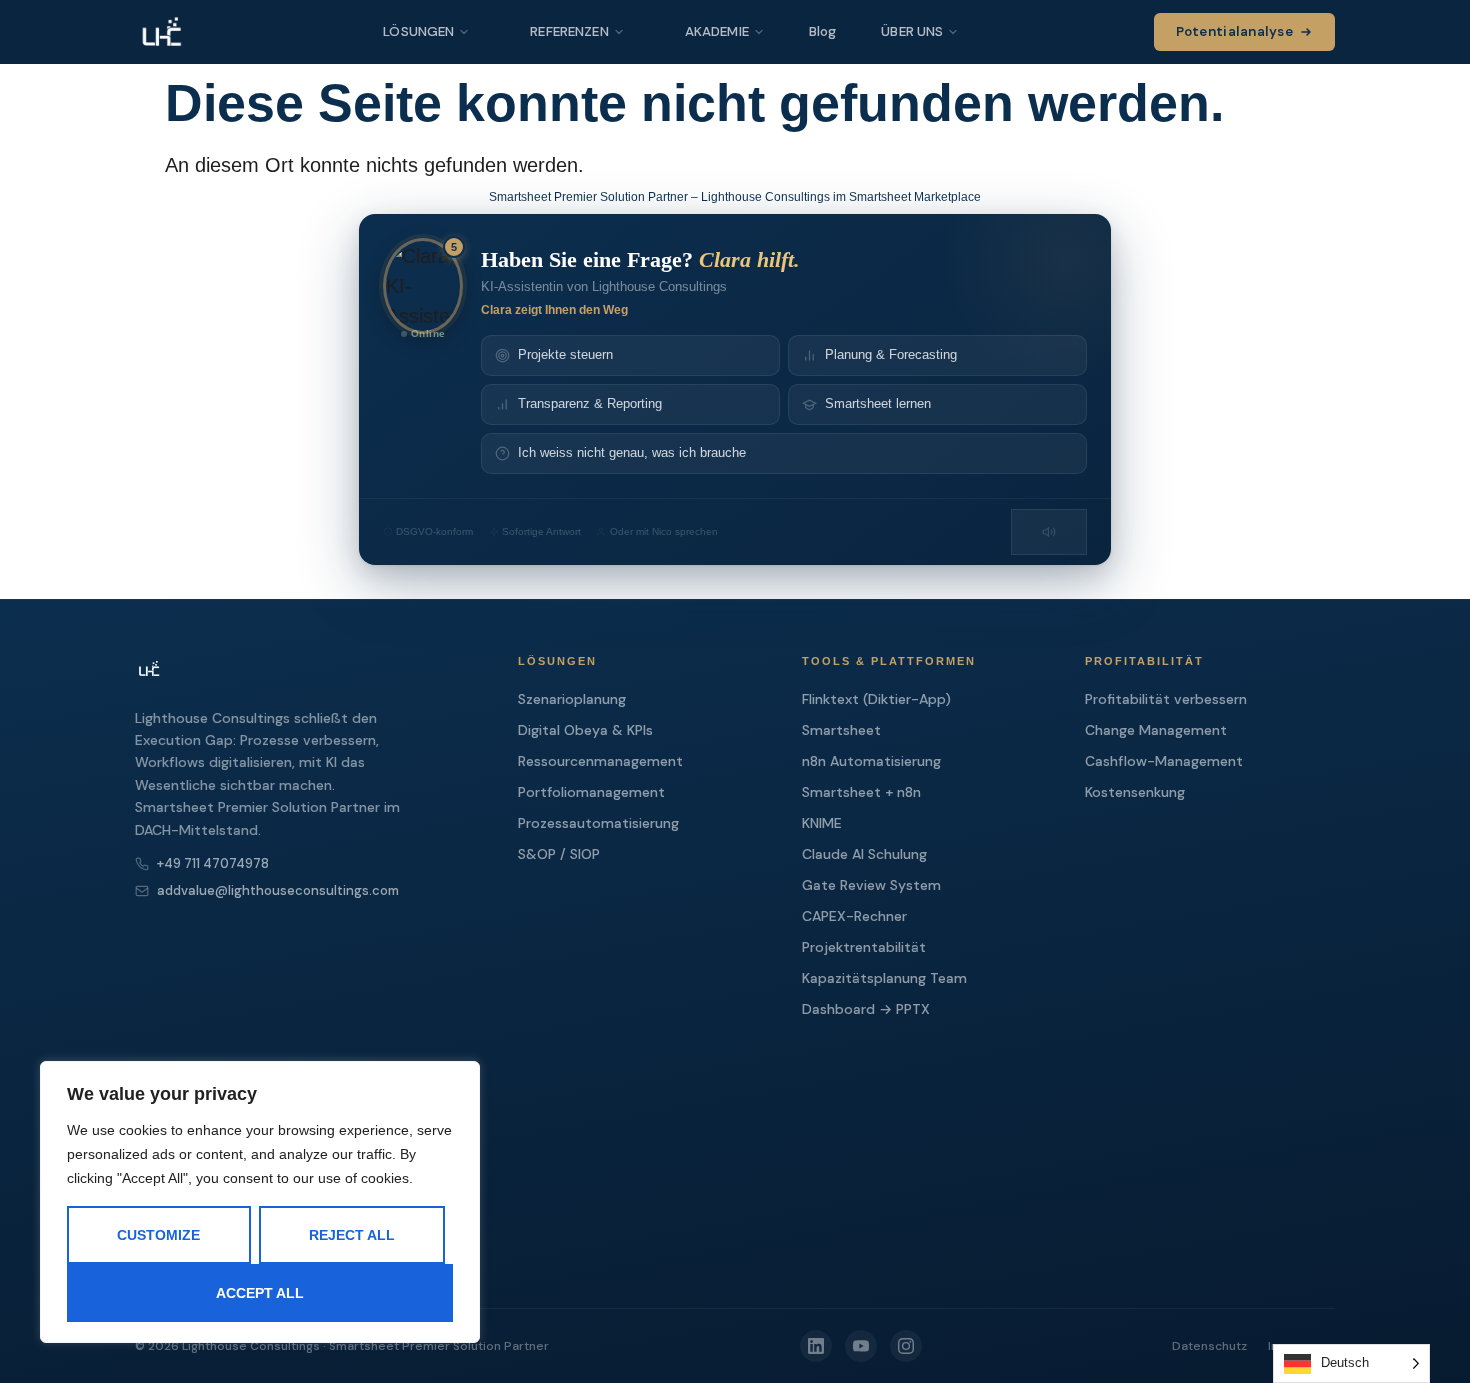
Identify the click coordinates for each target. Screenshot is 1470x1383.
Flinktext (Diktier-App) (876, 699)
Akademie (717, 31)
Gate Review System (871, 885)
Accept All (260, 1293)
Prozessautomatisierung (598, 823)
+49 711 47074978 (213, 863)
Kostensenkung (1135, 792)
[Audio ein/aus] (1049, 532)
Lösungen (418, 31)
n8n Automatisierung (871, 761)
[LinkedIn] (816, 1346)
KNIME (822, 823)
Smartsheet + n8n (861, 792)
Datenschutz (1209, 1346)
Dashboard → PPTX (866, 1009)
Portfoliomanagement (591, 792)
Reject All (352, 1235)
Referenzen (569, 31)
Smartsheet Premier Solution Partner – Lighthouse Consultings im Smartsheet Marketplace (735, 197)
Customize (158, 1235)
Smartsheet (841, 730)
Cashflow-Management (1164, 761)
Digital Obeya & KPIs (585, 730)
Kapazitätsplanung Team (884, 978)
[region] (260, 1202)
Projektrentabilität (864, 947)
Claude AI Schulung (864, 854)
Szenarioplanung (572, 699)
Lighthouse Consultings (251, 1346)
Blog (823, 31)
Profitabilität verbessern (1166, 699)
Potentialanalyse (1234, 31)
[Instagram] (906, 1346)
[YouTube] (861, 1346)
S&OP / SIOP (559, 854)
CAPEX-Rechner (854, 916)
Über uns (912, 31)
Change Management (1156, 730)
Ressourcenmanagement (600, 761)
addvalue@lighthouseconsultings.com (278, 890)
